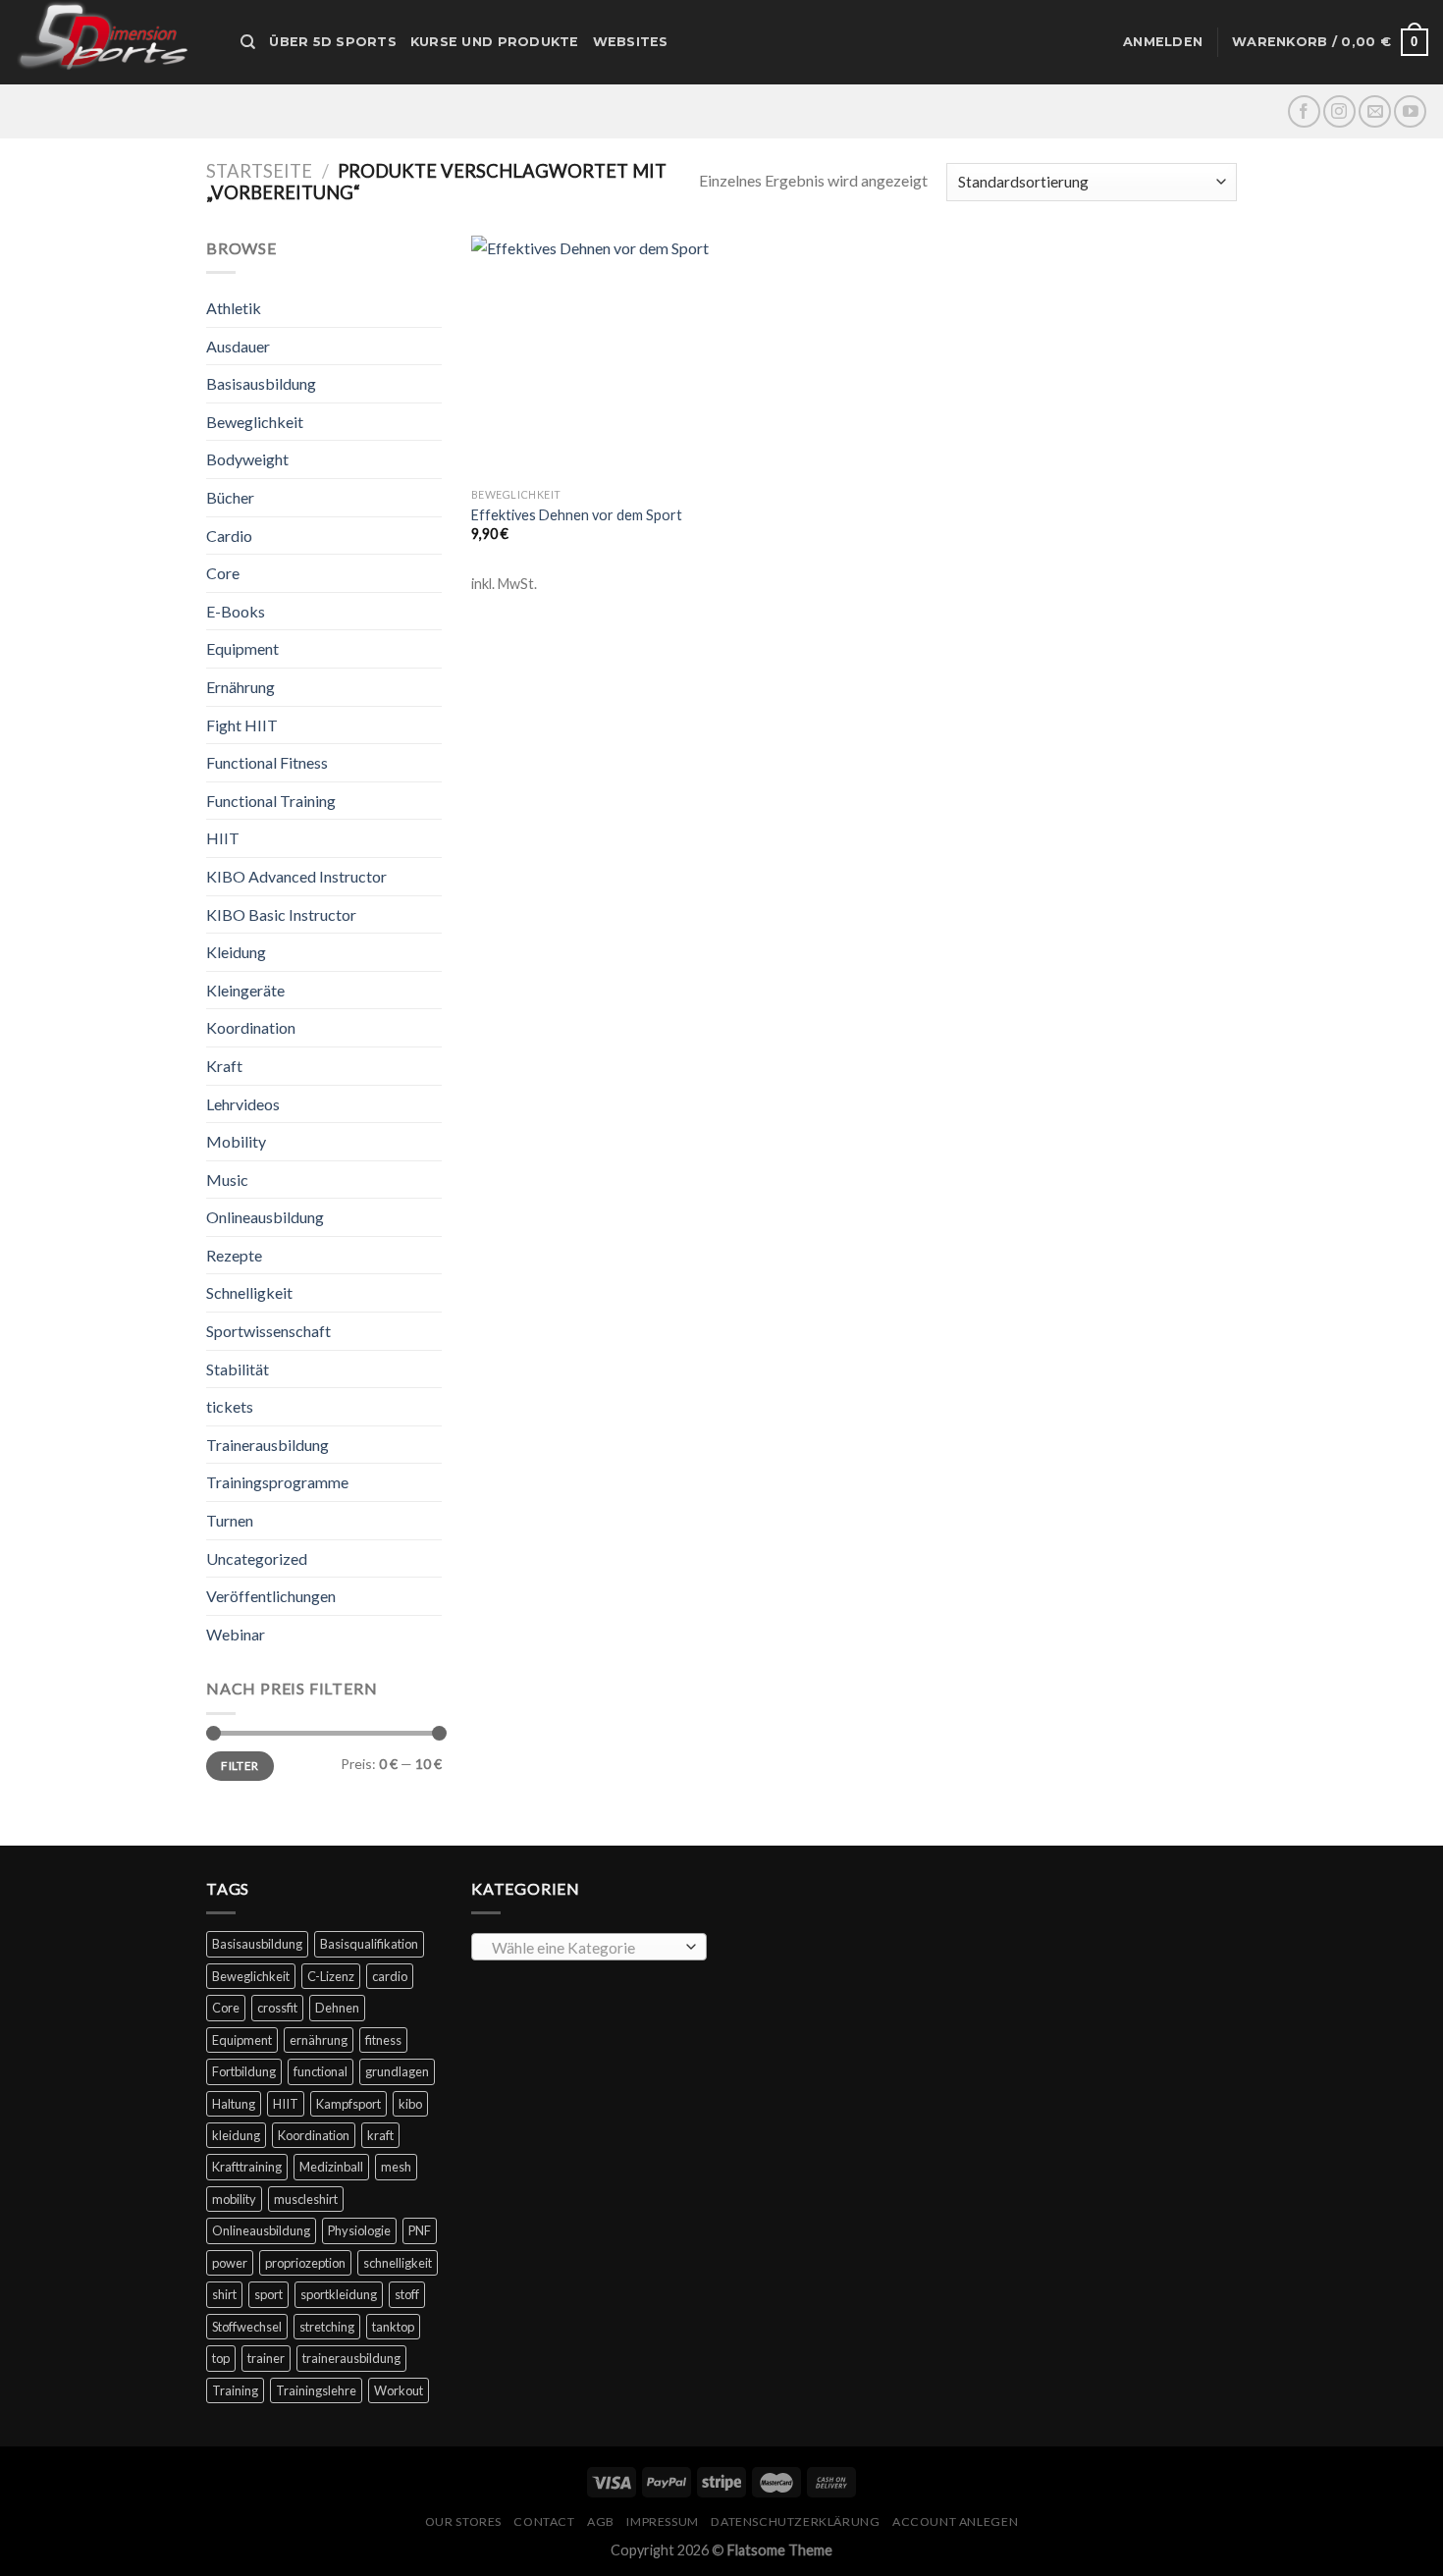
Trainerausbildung (267, 1445)
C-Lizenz (331, 1976)
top (221, 2358)
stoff (407, 2294)
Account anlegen (955, 2522)
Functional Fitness (267, 762)
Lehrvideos (243, 1104)
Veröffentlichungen (271, 1596)
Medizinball (331, 2167)
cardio (390, 1976)
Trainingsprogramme (277, 1482)
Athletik (234, 308)
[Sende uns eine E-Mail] (1375, 111)
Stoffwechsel (247, 2327)
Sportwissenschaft (268, 1331)
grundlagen (397, 2071)
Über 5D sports (333, 42)
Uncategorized (257, 1558)
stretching (327, 2327)
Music (227, 1180)
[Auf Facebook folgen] (1304, 111)
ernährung (319, 2040)
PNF (420, 2230)
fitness (383, 2040)
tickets (230, 1406)
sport (268, 2294)
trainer (266, 2358)
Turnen (230, 1520)
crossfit (277, 2008)
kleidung (236, 2135)
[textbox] (585, 1948)
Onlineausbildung (265, 1217)
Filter (240, 1766)
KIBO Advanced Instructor (296, 876)
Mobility (236, 1141)
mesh (396, 2167)
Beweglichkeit (255, 422)
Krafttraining (247, 2167)
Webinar (236, 1634)
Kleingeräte (245, 990)
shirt (224, 2294)
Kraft (224, 1066)
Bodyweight (247, 459)
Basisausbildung (261, 383)
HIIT (223, 838)
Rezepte (234, 1255)
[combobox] (589, 1947)
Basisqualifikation (369, 1944)
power (230, 2263)
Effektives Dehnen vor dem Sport (577, 515)
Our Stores (463, 2522)
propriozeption (305, 2263)
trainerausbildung (351, 2358)
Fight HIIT (242, 725)
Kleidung (236, 952)
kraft (380, 2135)
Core (223, 573)
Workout (399, 2390)
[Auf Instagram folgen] (1339, 111)
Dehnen (337, 2008)
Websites (631, 42)
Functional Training (271, 801)
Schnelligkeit (249, 1292)
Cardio (229, 536)
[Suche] (248, 42)
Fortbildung (244, 2071)
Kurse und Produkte (495, 42)
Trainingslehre (316, 2390)
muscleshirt (306, 2199)
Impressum (663, 2522)
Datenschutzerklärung (795, 2522)
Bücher (230, 497)
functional (321, 2071)
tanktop (393, 2327)
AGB (601, 2522)
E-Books (236, 611)
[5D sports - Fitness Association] (113, 42)
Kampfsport (348, 2104)
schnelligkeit (398, 2263)
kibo (410, 2104)
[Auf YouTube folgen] (1410, 111)
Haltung (234, 2104)
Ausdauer (238, 346)
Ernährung (240, 687)
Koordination (251, 1027)
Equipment (242, 648)
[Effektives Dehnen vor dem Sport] (592, 357)
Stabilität (238, 1369)
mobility (234, 2199)
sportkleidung (339, 2294)
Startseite (259, 171)
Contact (544, 2522)
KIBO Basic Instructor (281, 914)
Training (235, 2390)
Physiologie (359, 2230)
